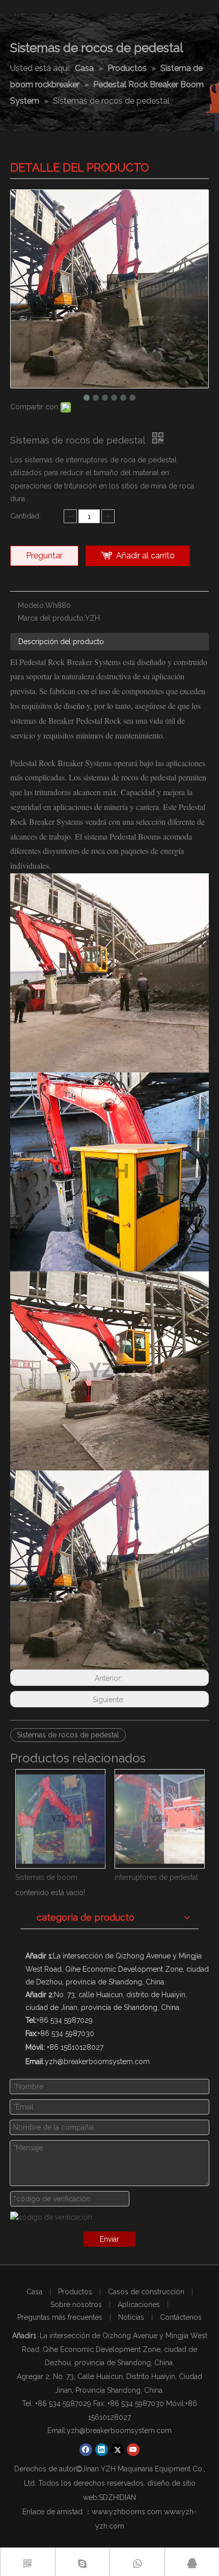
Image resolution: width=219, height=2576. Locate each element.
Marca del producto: (51, 618)
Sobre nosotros (76, 2304)
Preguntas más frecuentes (60, 2317)
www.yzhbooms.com (127, 2512)
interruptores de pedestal (57, 1877)
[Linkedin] (102, 2450)
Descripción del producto (61, 642)
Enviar (109, 2239)
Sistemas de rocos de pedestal (68, 1735)
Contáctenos (181, 2317)
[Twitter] (117, 2450)
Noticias (131, 2317)
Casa (34, 2292)
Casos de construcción (146, 2292)
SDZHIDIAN (117, 2497)
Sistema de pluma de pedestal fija (159, 1877)
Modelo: (32, 605)
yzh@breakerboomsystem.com (119, 2431)
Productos (75, 2292)
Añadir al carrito (145, 556)
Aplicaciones (139, 2304)
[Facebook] (86, 2450)
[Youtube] (133, 2450)
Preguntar (44, 556)
